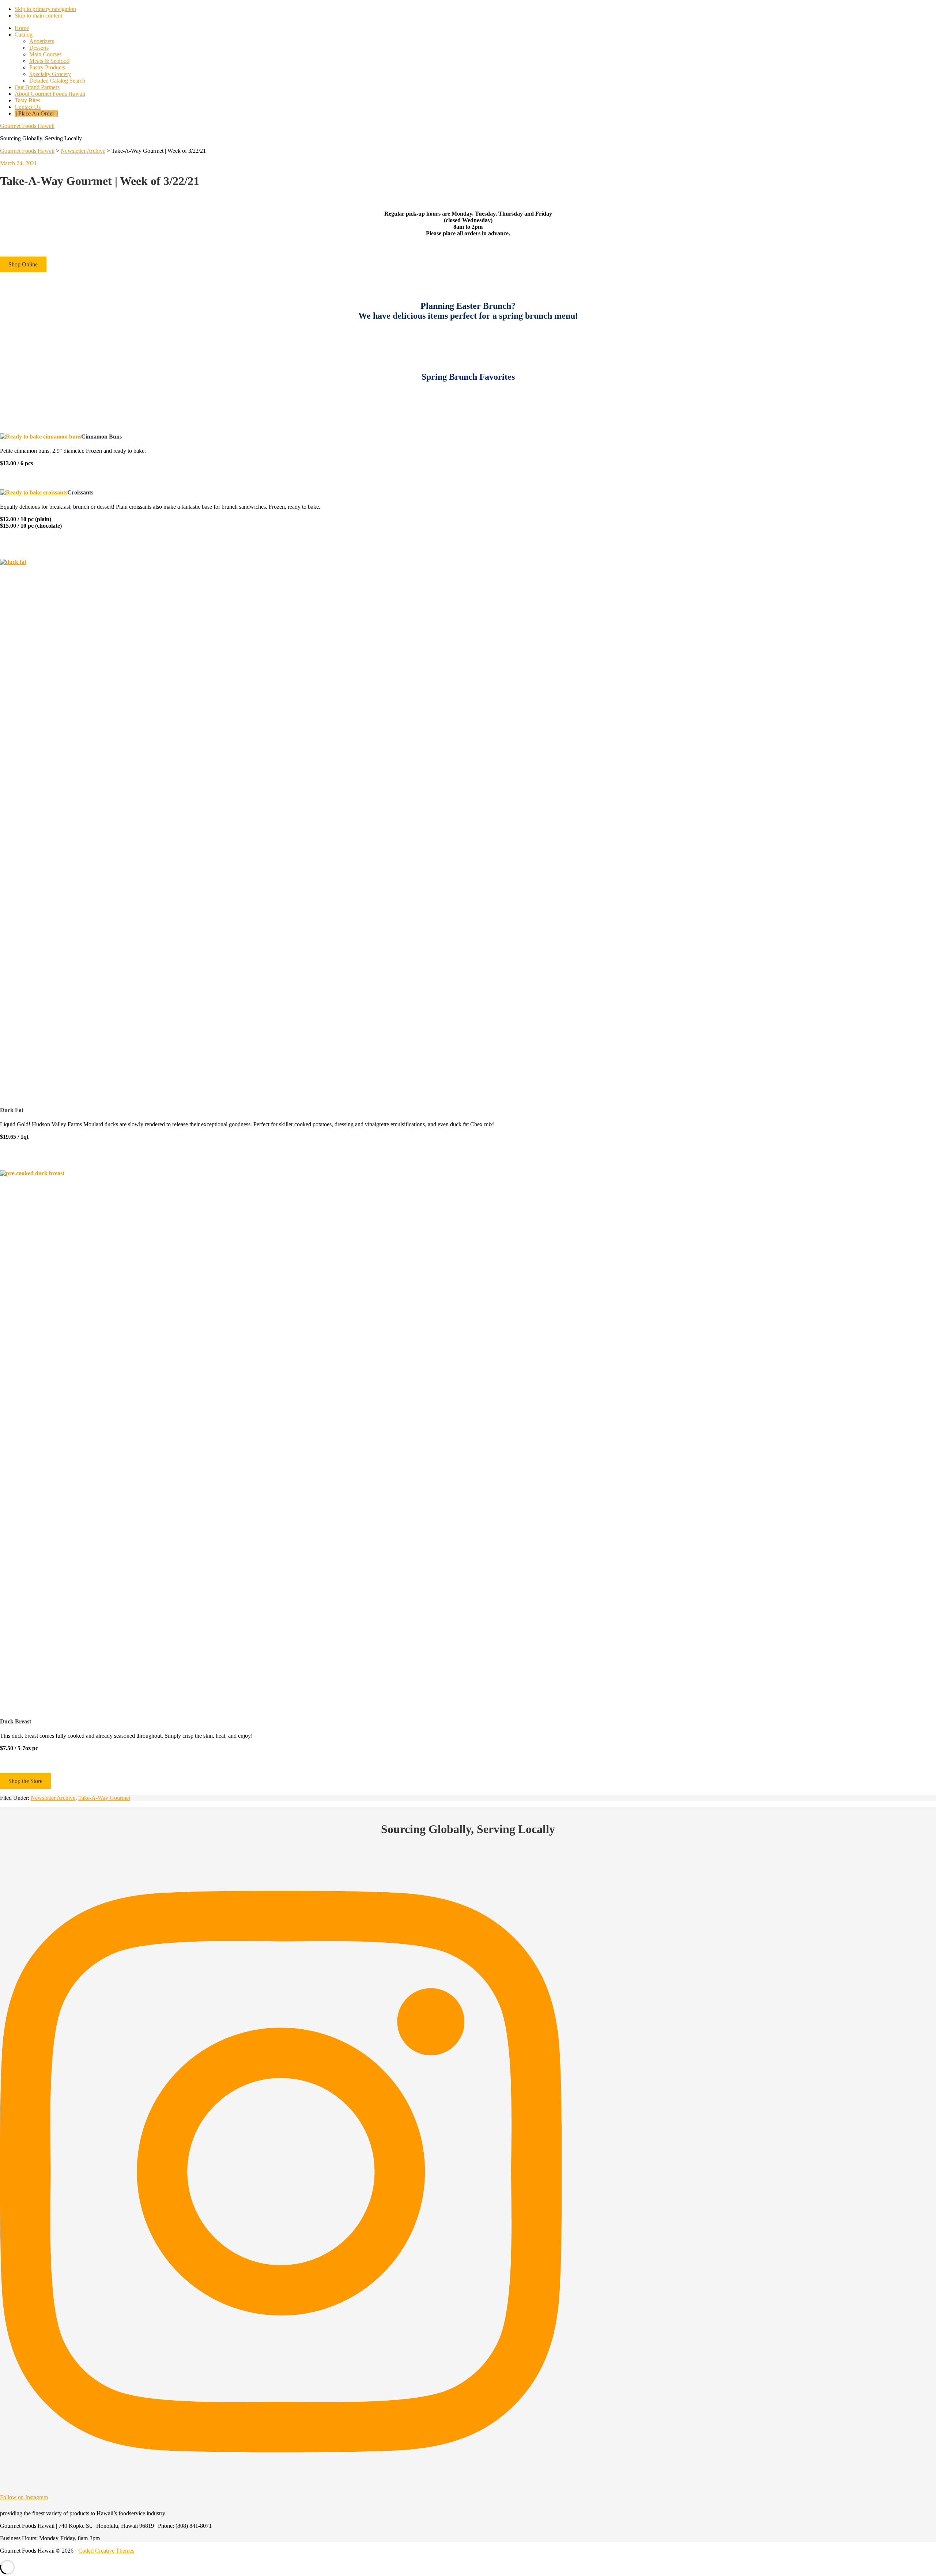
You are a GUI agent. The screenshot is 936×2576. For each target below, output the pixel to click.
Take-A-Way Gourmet (104, 1798)
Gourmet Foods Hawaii (27, 126)
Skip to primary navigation (45, 9)
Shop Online (23, 264)
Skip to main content (38, 16)
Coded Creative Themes (106, 2551)
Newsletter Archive (53, 1798)
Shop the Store (25, 1781)
